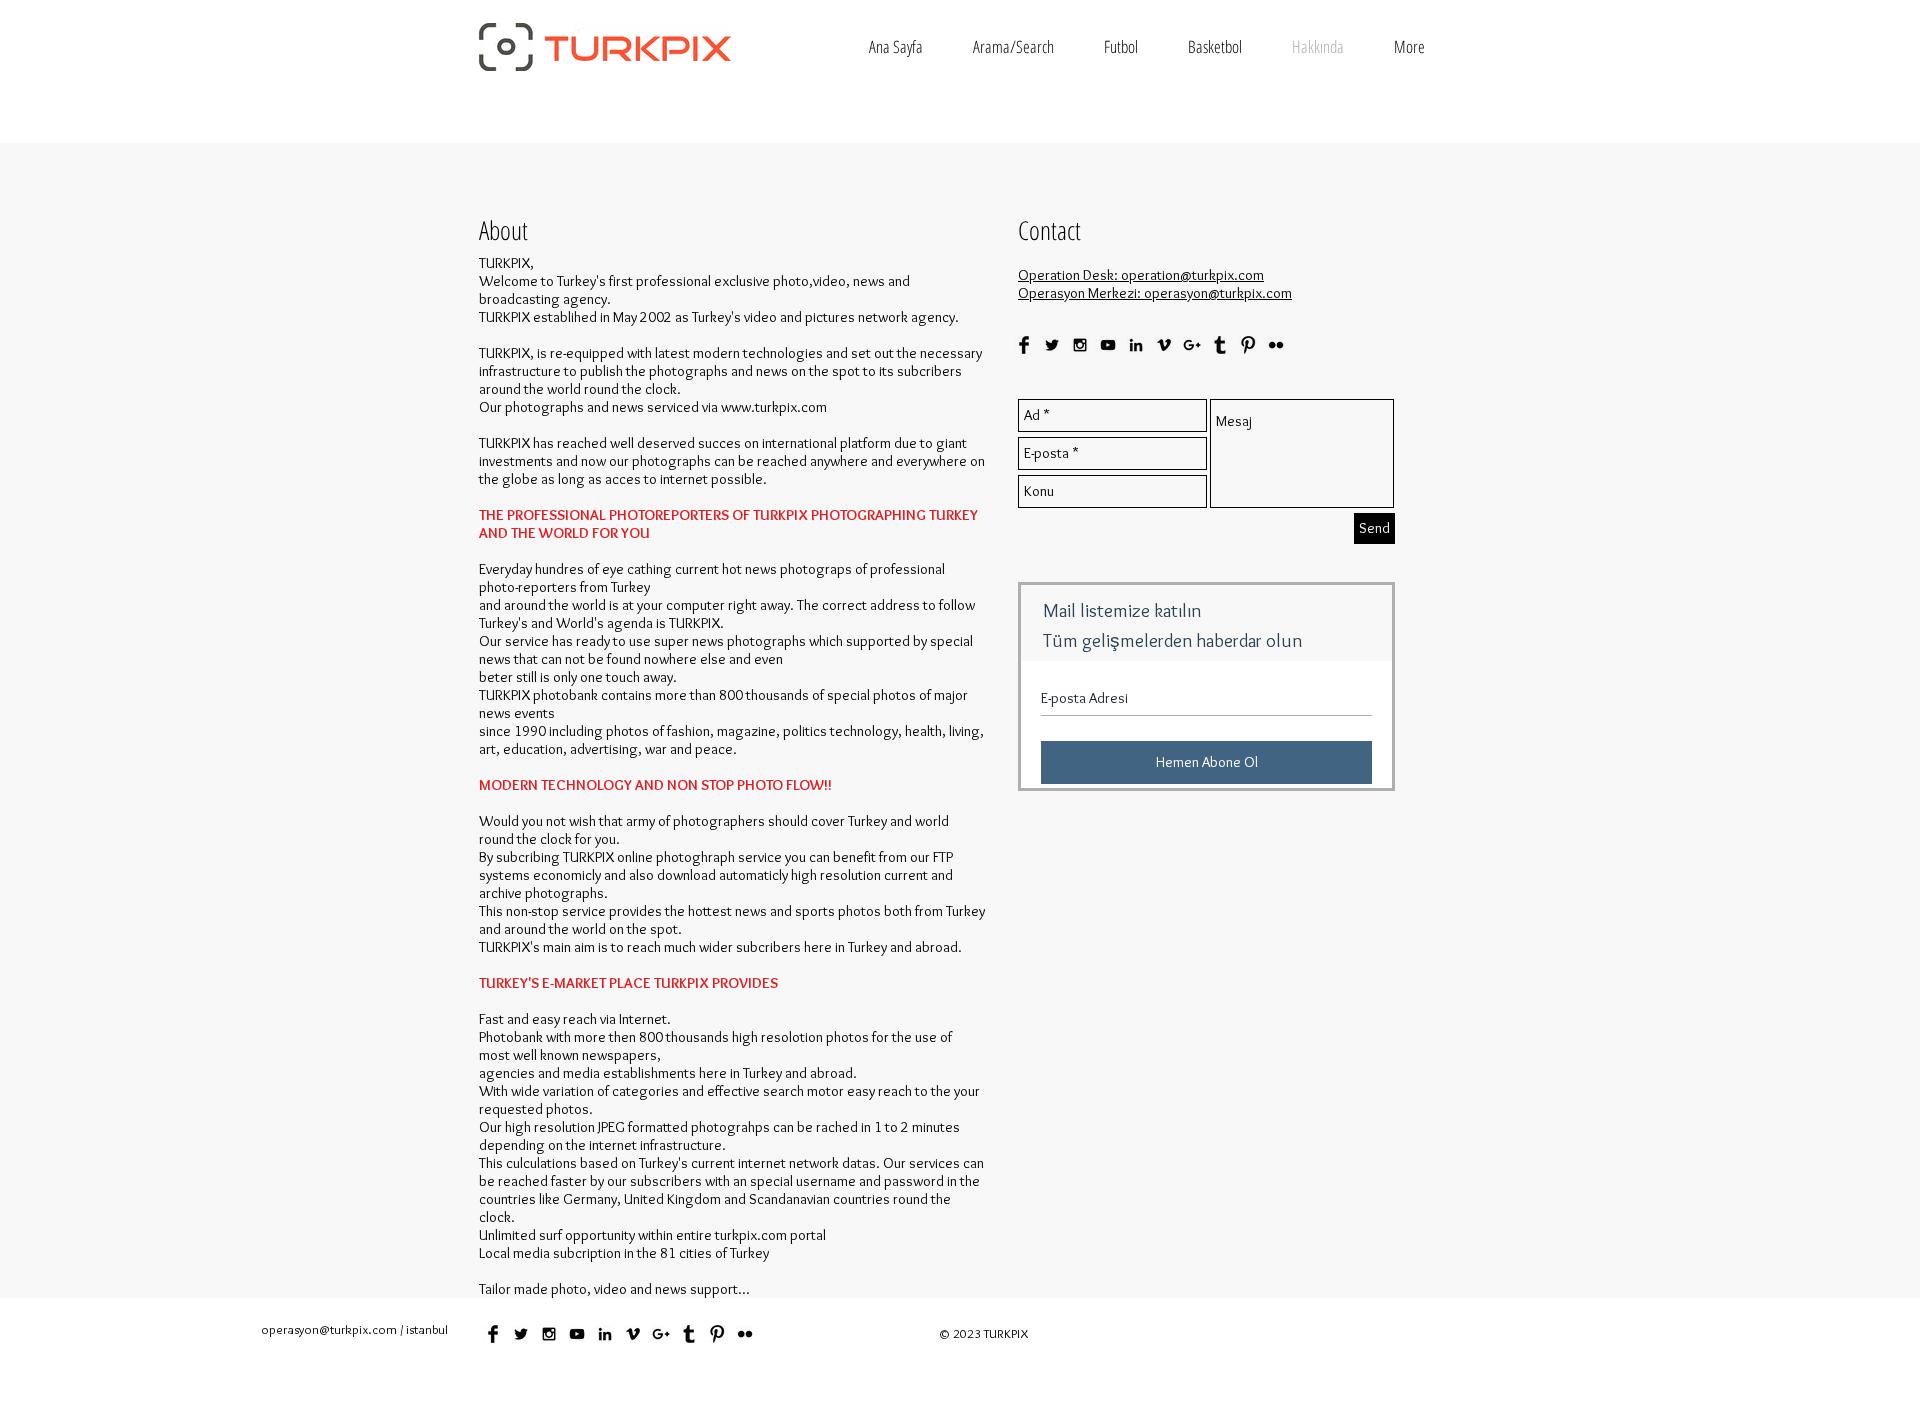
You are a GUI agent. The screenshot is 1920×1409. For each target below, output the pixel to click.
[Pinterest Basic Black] (1248, 345)
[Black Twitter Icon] (1052, 345)
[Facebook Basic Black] (1024, 345)
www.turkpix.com (774, 407)
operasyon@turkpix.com (329, 1329)
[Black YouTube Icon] (1108, 345)
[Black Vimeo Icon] (1164, 345)
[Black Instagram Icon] (1080, 345)
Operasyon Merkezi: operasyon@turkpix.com (1155, 293)
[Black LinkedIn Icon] (1136, 345)
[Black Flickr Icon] (1276, 345)
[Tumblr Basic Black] (1220, 345)
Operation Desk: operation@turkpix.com (1141, 275)
